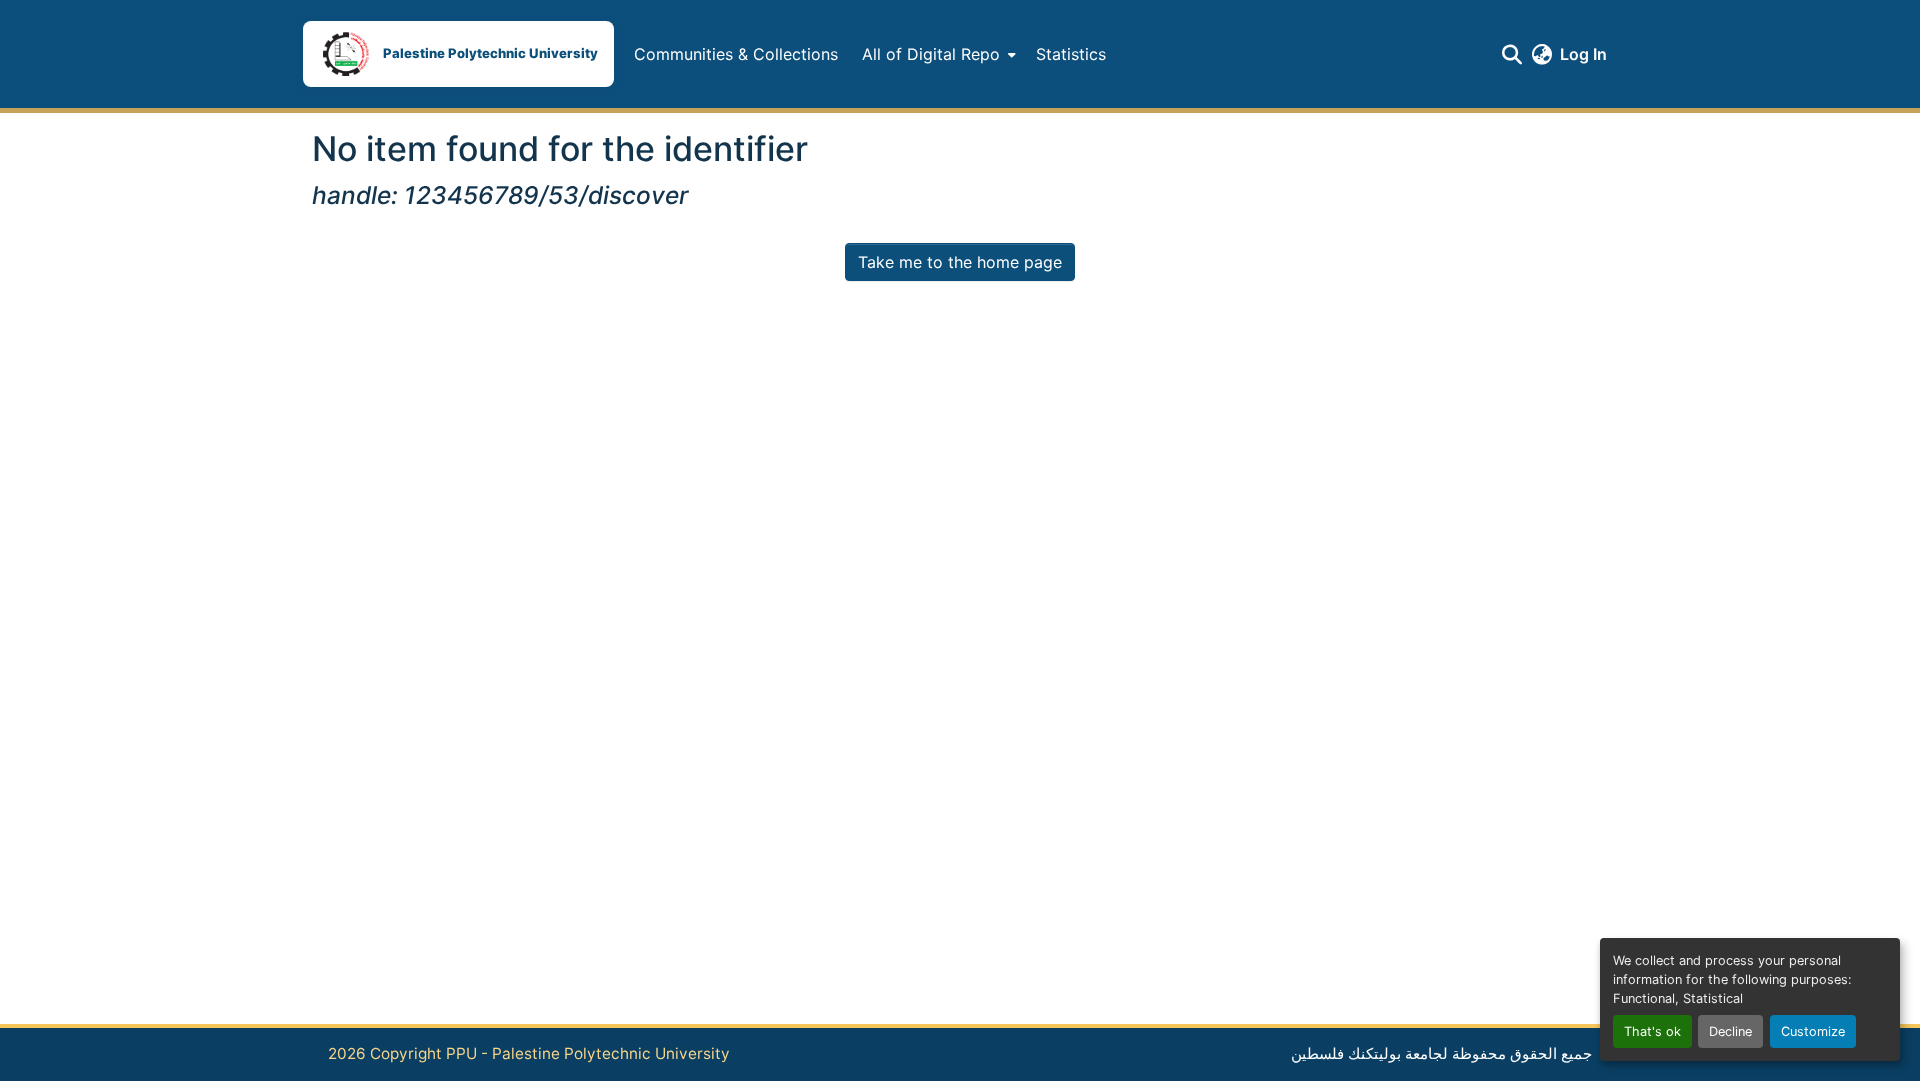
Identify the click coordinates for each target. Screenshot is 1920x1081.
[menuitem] (937, 54)
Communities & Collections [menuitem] (736, 54)
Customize (1813, 1031)
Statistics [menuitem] (1071, 54)
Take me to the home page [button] (960, 262)
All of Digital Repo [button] (931, 54)
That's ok (1652, 1031)
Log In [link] (1583, 54)
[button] (458, 54)
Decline (1730, 1031)
